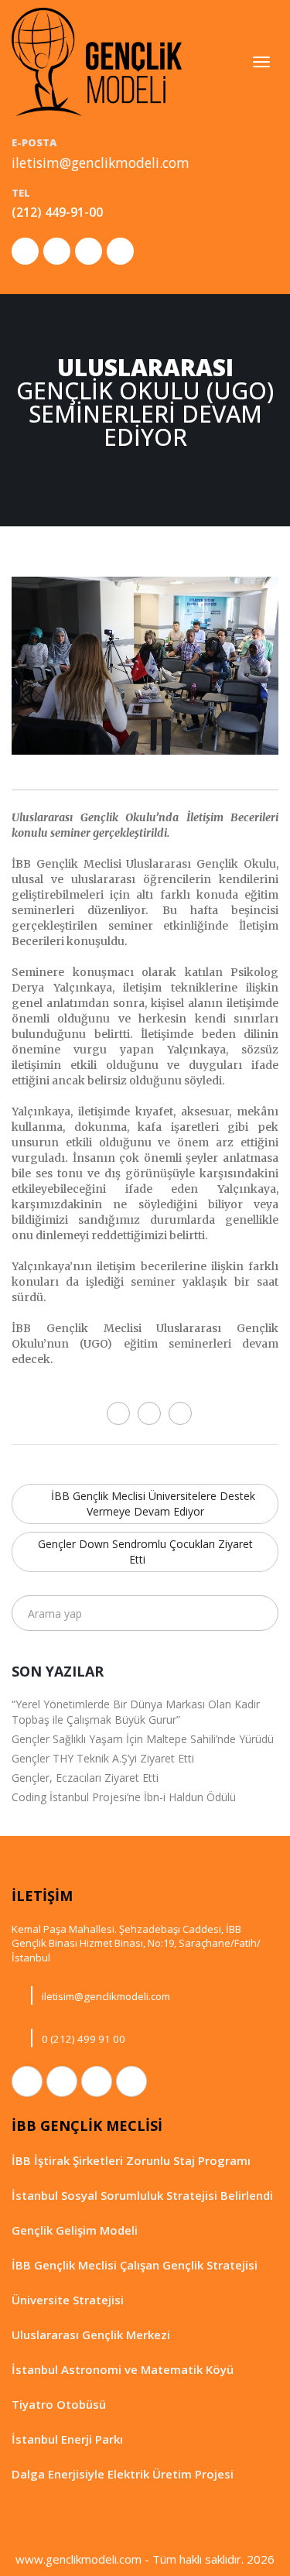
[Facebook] (118, 1413)
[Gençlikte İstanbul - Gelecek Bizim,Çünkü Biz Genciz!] (97, 62)
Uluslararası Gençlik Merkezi (91, 2334)
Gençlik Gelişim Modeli (75, 2230)
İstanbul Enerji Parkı (67, 2439)
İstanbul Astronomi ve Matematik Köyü (123, 2369)
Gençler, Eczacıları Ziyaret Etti (85, 1778)
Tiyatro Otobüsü (59, 2404)
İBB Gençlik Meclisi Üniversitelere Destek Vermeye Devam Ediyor (152, 1504)
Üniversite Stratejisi (68, 2300)
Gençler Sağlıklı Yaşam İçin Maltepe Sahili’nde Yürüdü (143, 1739)
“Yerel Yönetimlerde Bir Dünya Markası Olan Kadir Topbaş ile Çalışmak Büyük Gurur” (136, 1712)
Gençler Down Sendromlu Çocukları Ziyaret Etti (145, 1552)
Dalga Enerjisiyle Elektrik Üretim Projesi (123, 2474)
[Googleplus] (180, 1413)
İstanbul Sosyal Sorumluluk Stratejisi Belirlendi (142, 2195)
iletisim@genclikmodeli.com (101, 163)
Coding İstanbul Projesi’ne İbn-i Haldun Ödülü (124, 1797)
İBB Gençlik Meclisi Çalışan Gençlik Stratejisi (135, 2265)
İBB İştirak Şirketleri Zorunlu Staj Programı (131, 2160)
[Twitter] (149, 1413)
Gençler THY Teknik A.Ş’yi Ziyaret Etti (103, 1758)
